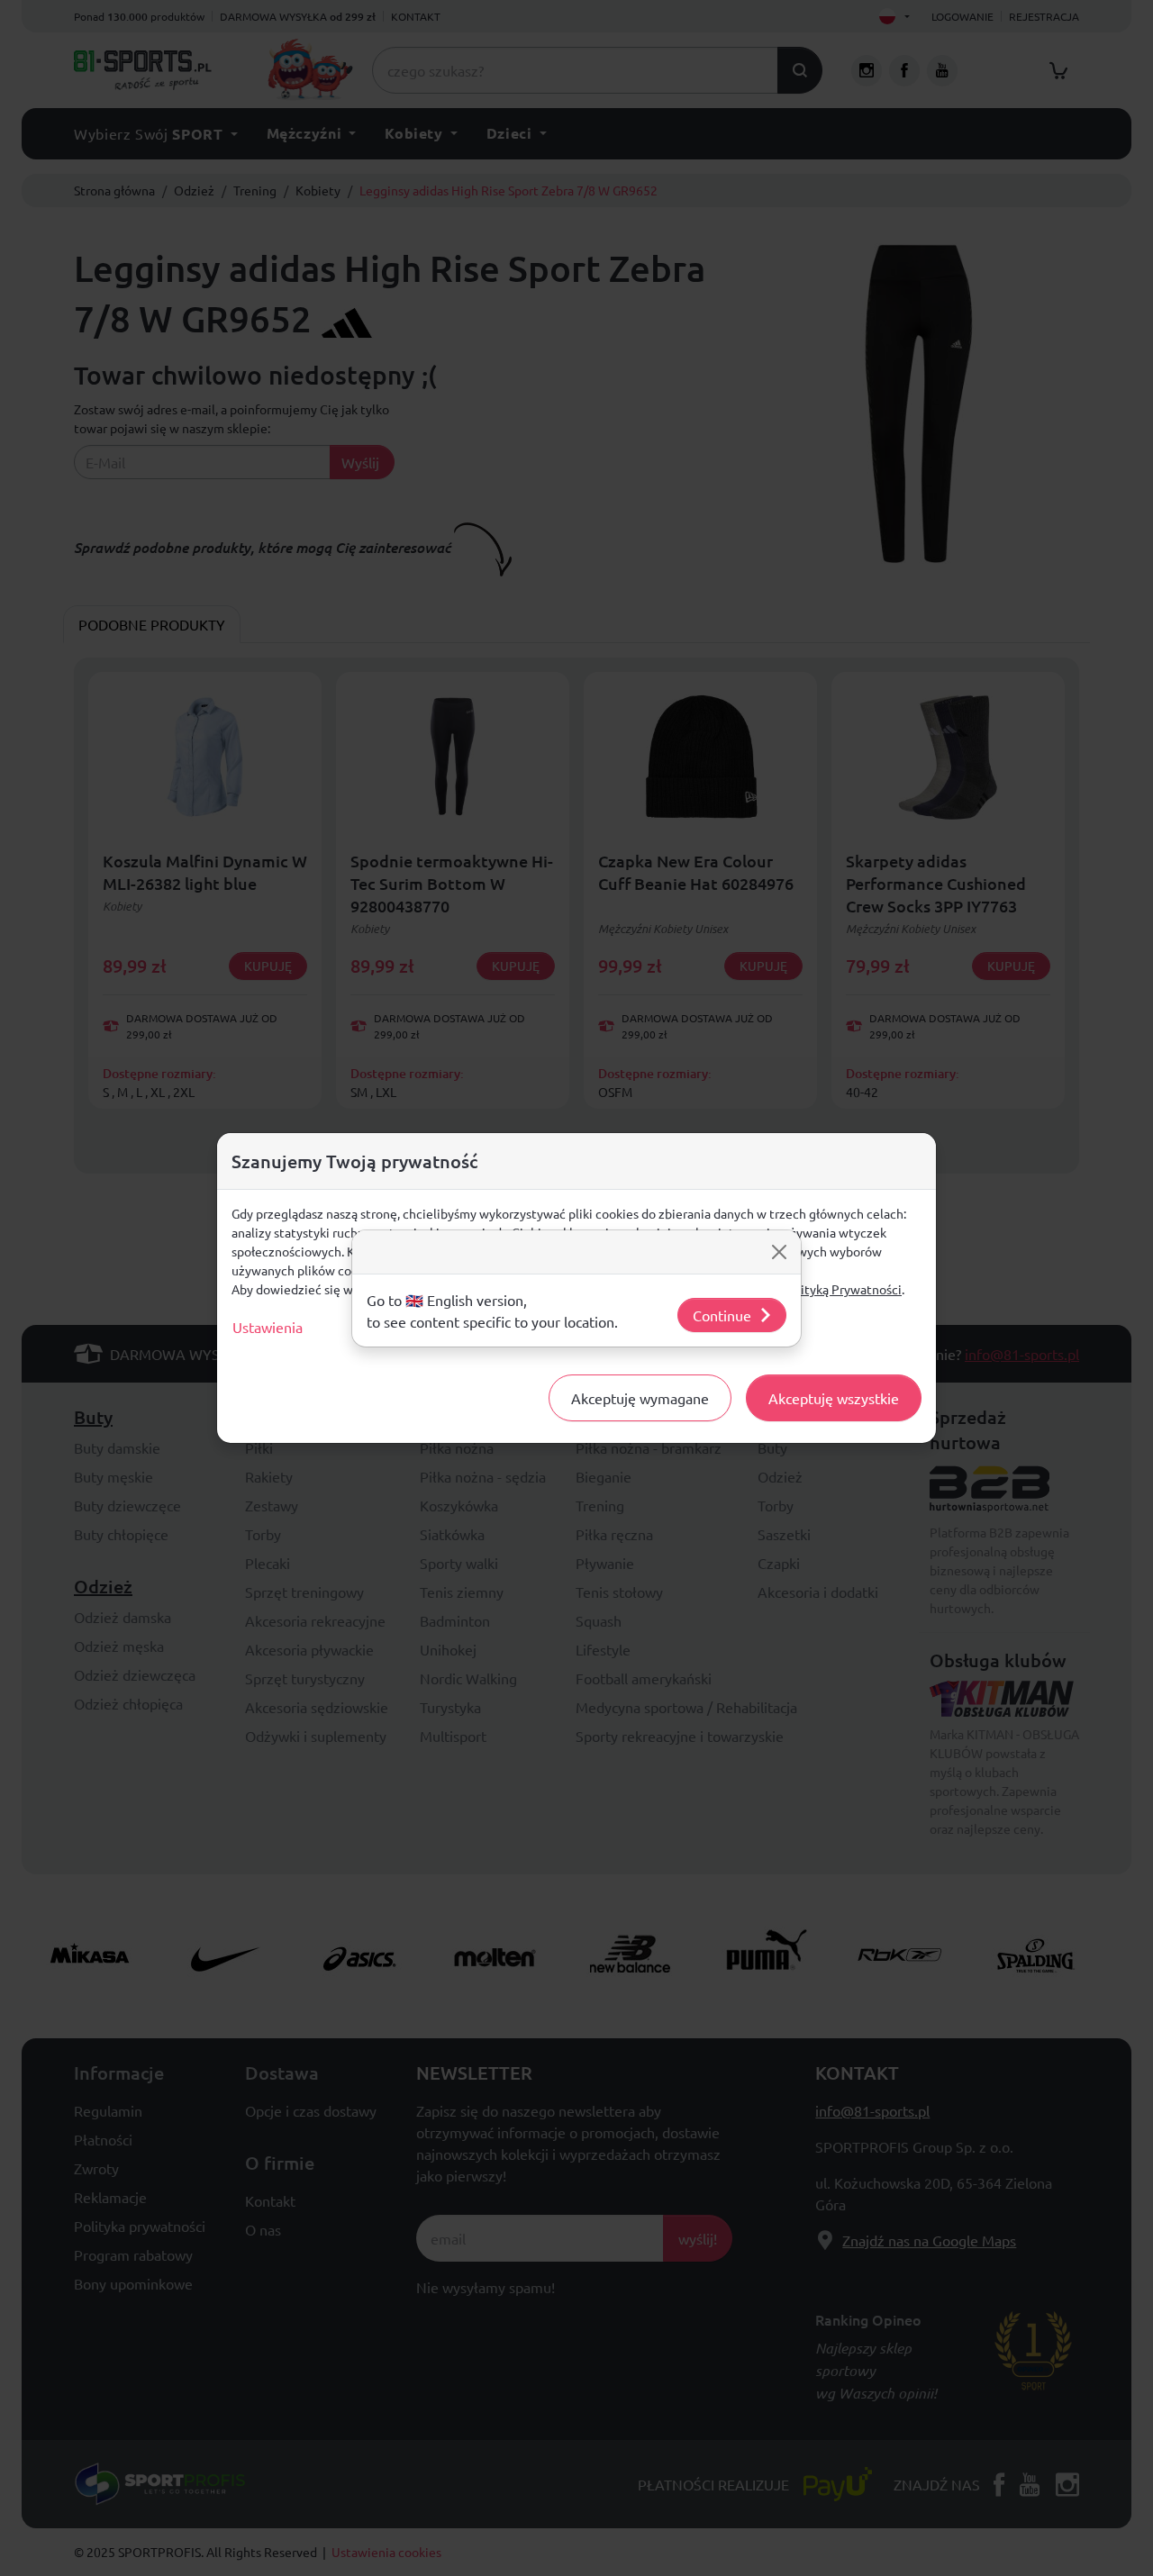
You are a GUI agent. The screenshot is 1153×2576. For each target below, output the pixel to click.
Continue (722, 1315)
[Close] (779, 1252)
